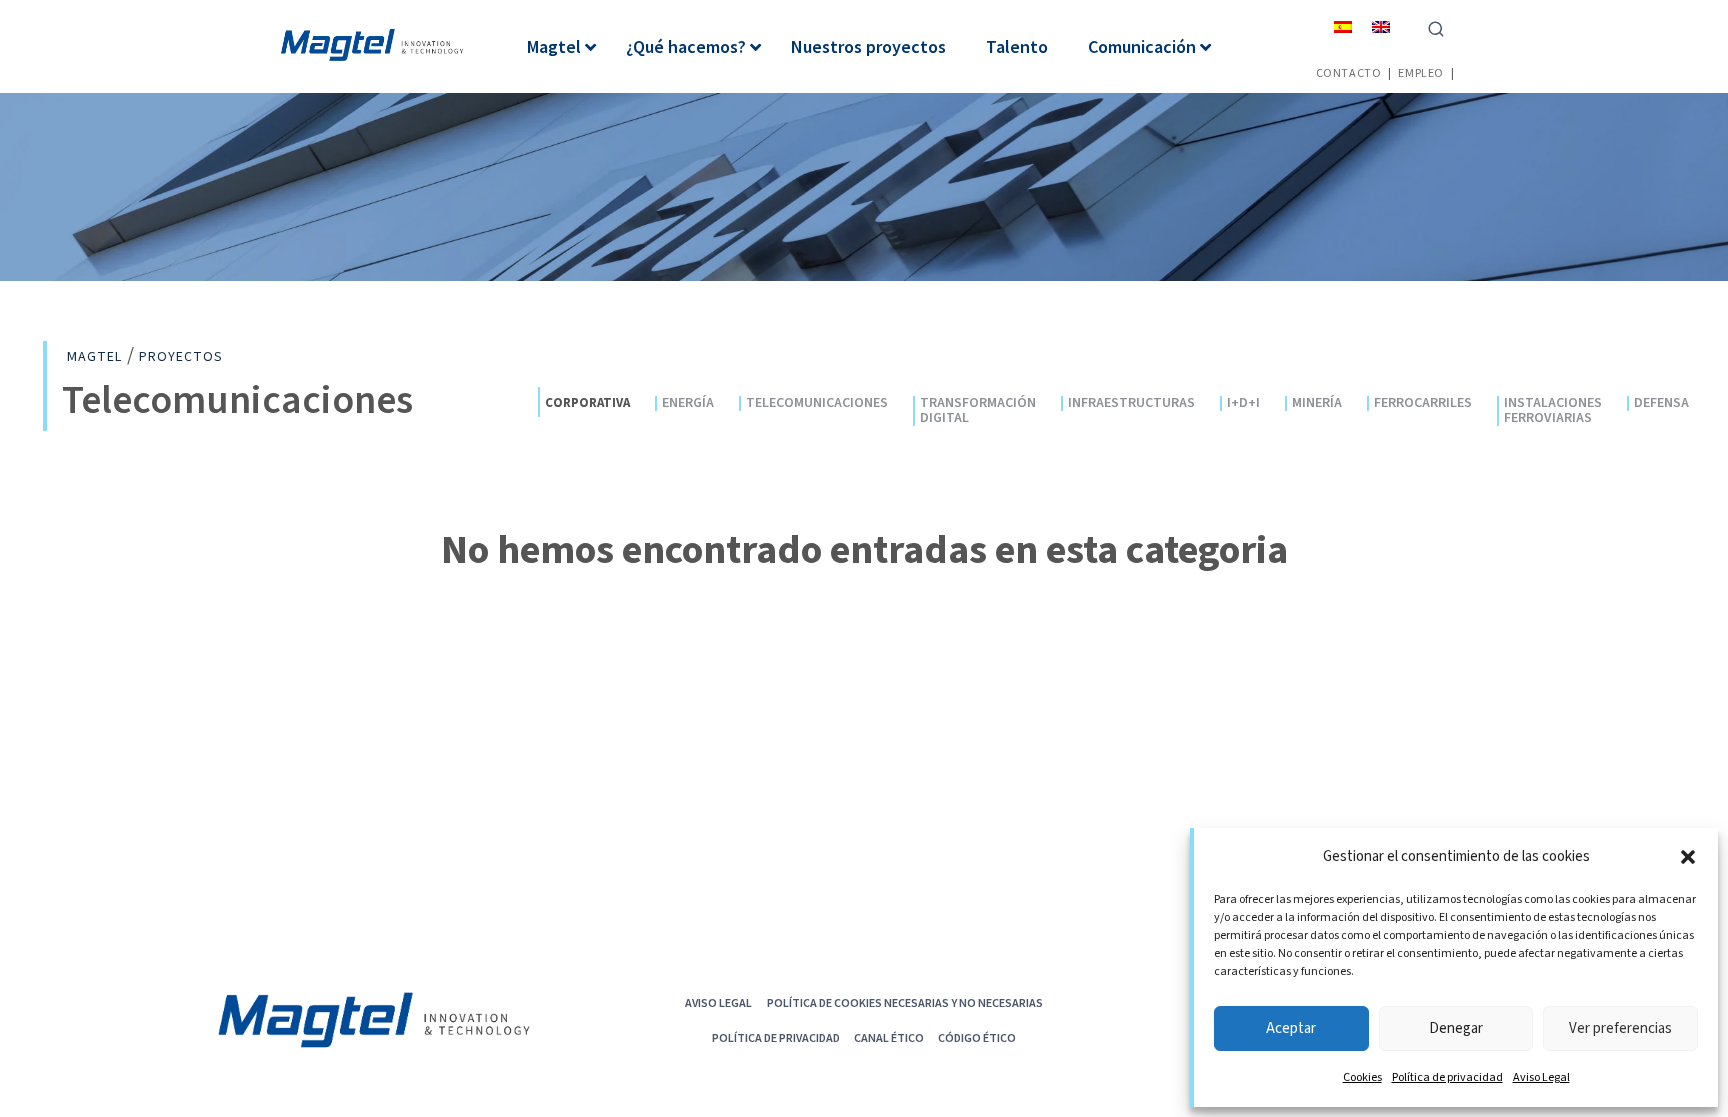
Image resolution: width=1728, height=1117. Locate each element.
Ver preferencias (1620, 1028)
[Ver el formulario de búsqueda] (1436, 27)
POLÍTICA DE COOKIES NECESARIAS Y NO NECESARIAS (905, 1002)
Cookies (1362, 1077)
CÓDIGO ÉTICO (977, 1037)
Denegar (1456, 1028)
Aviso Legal (1541, 1077)
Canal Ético (889, 1037)
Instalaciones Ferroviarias (1553, 411)
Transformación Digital (978, 411)
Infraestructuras (1131, 403)
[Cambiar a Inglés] (1381, 26)
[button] (1688, 857)
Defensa (1661, 403)
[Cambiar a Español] (1343, 26)
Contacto (1349, 72)
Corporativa (587, 402)
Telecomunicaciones (817, 403)
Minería (1317, 403)
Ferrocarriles (1423, 403)
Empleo (1421, 72)
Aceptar (1291, 1028)
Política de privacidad (1447, 1077)
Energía (688, 403)
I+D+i (1243, 403)
